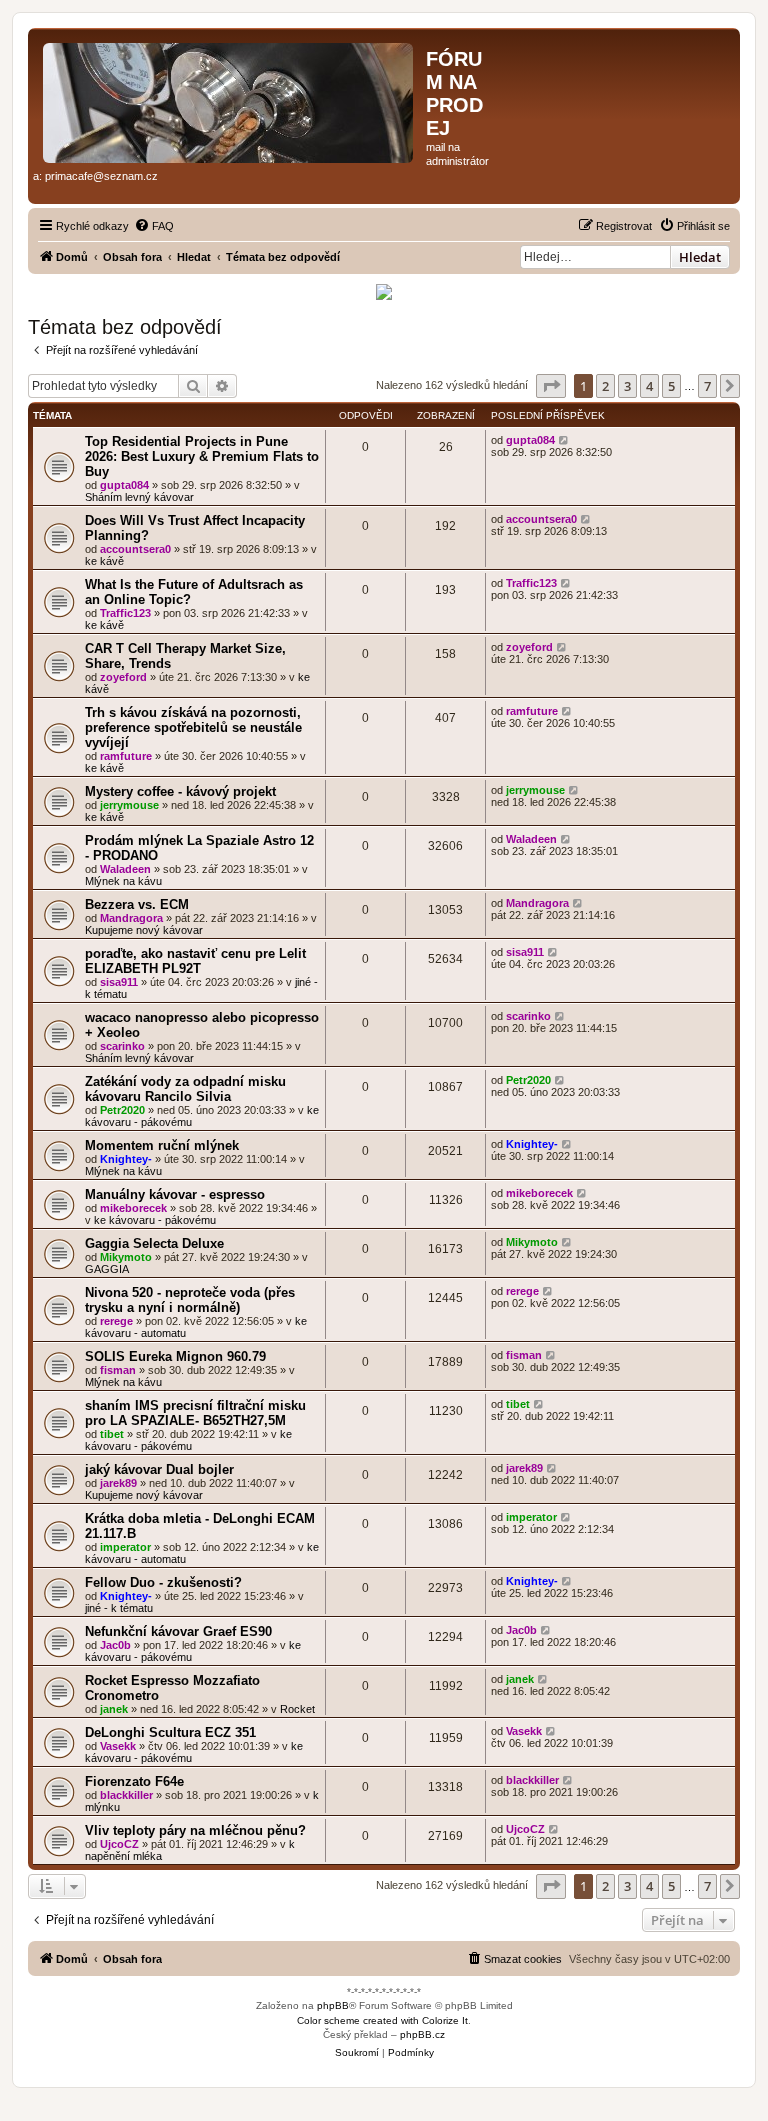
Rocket (297, 1709)
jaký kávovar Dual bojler (159, 1469)
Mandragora (131, 918)
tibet (112, 1434)
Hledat (700, 257)
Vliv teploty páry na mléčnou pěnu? (195, 1830)
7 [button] (707, 386)
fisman (118, 1370)
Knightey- (126, 1159)
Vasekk (118, 1746)
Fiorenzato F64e (134, 1781)
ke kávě (104, 561)
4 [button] (649, 386)
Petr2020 (122, 1110)
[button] (551, 386)
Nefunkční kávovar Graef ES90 (178, 1631)
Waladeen (125, 869)
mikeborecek (133, 1208)
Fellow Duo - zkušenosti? (163, 1582)
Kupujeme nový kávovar (144, 930)
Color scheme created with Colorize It (382, 2020)
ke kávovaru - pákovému (155, 1220)
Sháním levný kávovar (139, 497)
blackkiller (126, 1795)
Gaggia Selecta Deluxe (154, 1243)
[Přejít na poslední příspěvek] (564, 440)
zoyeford (123, 677)
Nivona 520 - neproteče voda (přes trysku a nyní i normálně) (190, 1300)
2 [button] (605, 386)
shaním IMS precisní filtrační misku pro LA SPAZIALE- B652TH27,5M (195, 1413)
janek (114, 1709)
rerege (116, 1321)
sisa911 (119, 982)
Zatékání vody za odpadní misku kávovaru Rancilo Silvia (185, 1089)
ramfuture (126, 756)
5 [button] (671, 386)
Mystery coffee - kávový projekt (180, 791)
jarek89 (118, 1483)
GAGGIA (107, 1269)
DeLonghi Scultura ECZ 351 (170, 1732)
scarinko (122, 1046)
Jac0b (115, 1645)
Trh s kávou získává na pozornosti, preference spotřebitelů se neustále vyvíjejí (193, 727)
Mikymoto (126, 1257)
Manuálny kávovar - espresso (175, 1194)
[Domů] (229, 99)
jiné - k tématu (119, 1608)
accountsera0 (135, 549)
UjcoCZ (119, 1844)
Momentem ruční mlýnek (162, 1145)
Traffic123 (125, 613)
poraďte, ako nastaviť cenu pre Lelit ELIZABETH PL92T (195, 961)
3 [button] (627, 386)
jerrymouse (129, 805)
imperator (125, 1547)
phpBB (333, 2005)
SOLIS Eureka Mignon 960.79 (175, 1356)
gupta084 (124, 485)
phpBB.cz (422, 2034)
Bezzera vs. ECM (137, 904)
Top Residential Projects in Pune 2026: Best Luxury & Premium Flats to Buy (202, 456)
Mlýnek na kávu (123, 881)
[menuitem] (154, 226)
